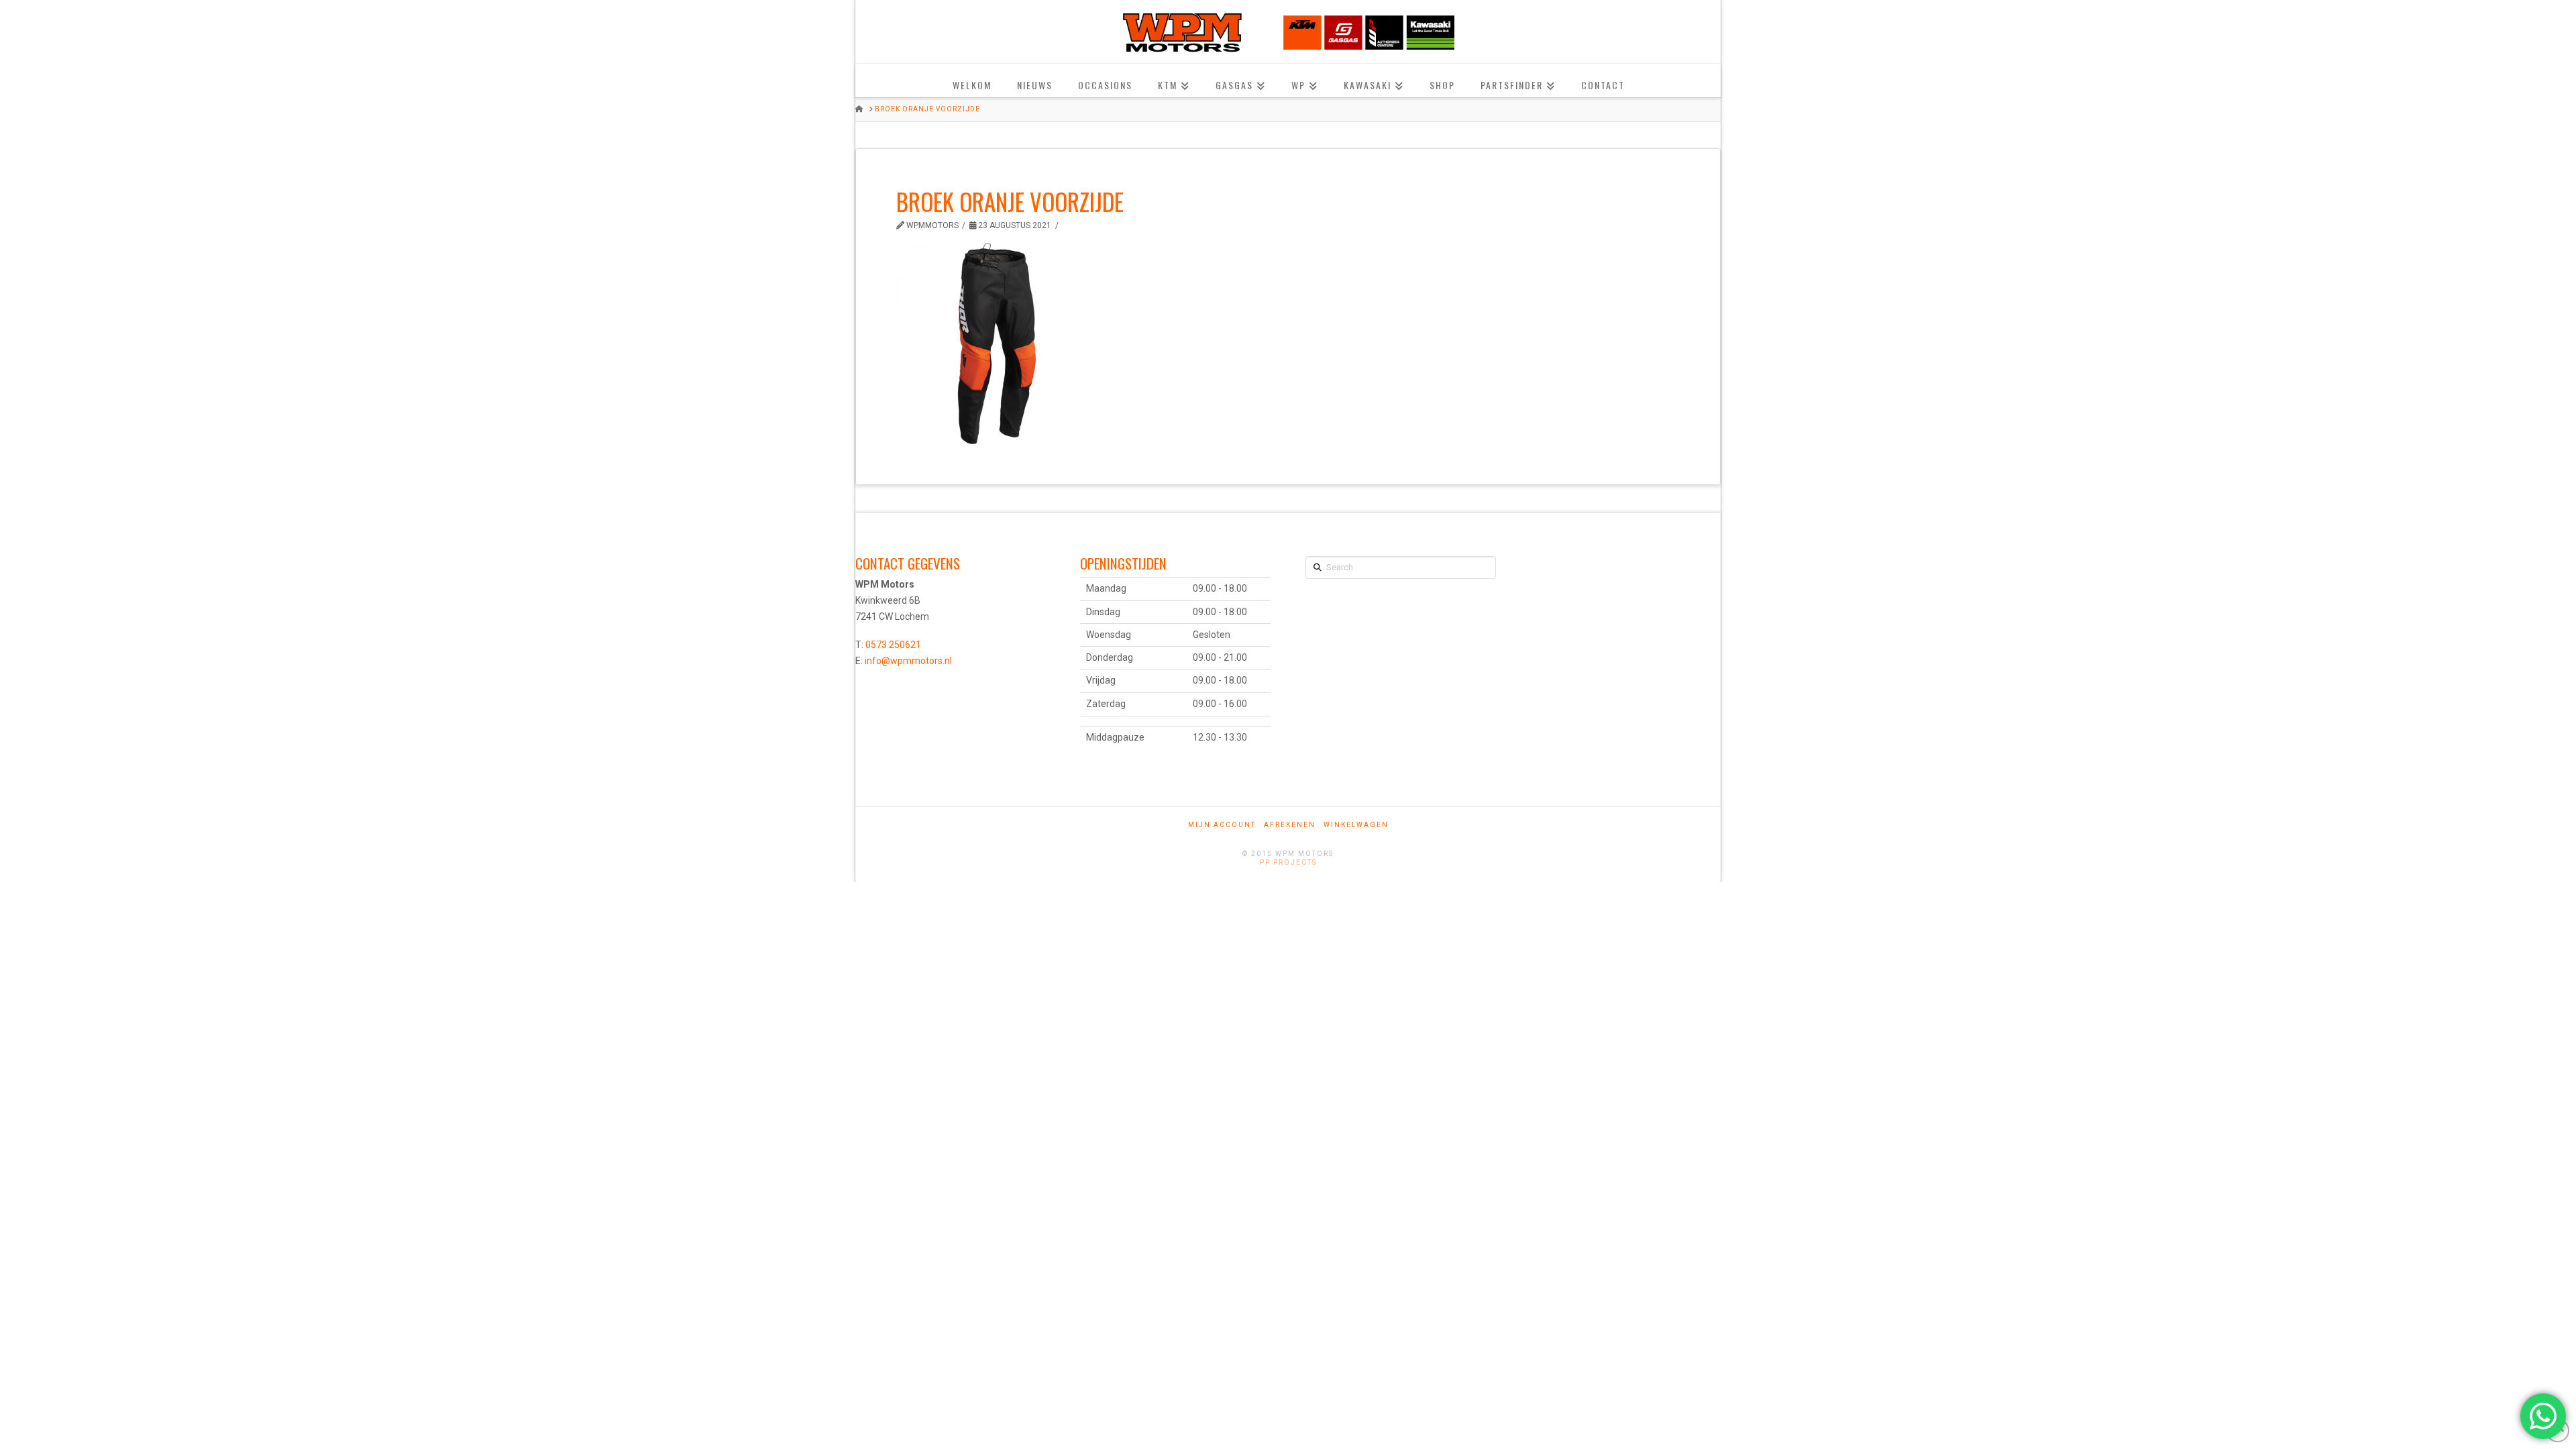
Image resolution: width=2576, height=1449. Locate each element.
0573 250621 (893, 645)
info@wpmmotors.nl (908, 661)
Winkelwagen (1356, 825)
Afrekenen (1290, 825)
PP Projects (1288, 862)
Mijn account (1222, 825)
